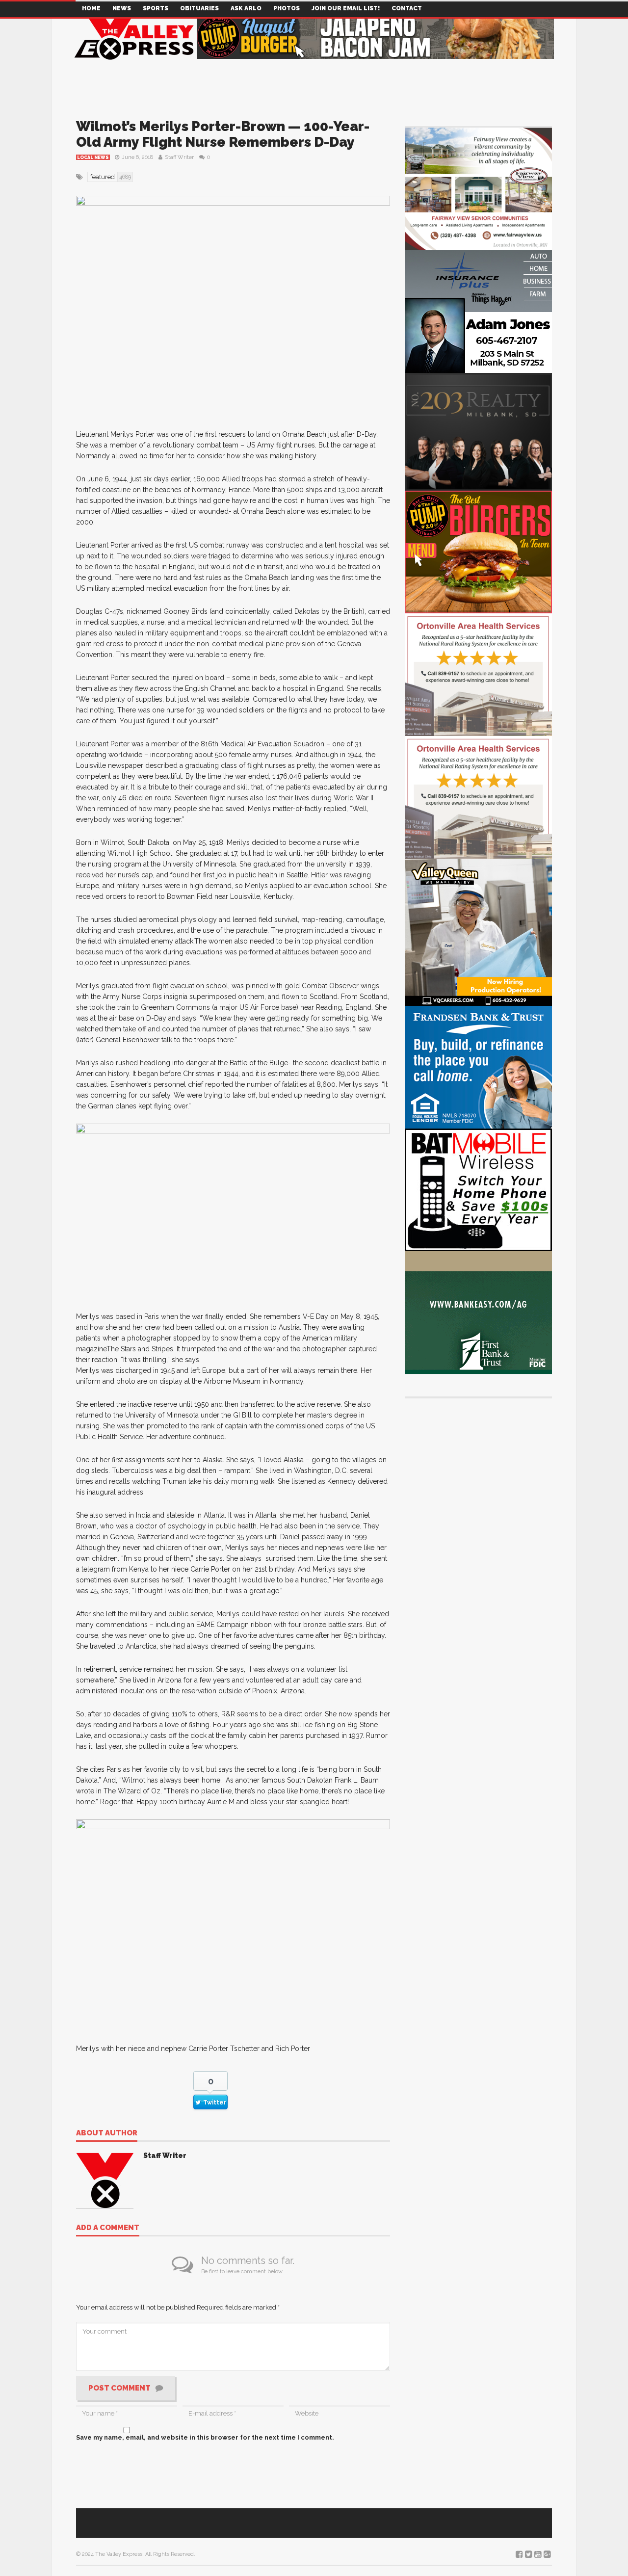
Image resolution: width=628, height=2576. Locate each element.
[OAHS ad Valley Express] (478, 674)
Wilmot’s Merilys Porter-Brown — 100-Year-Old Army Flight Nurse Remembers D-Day (223, 134)
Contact (407, 8)
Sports (156, 8)
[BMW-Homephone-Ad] (478, 1189)
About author (107, 2133)
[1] (478, 932)
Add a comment (108, 2228)
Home (91, 8)
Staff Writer (179, 157)
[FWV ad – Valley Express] (478, 188)
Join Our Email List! (346, 8)
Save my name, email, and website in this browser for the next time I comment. (205, 2437)
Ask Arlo (246, 8)
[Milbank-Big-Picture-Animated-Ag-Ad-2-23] (478, 1312)
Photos (287, 8)
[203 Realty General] (478, 431)
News (122, 8)
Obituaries (199, 8)
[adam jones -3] (478, 311)
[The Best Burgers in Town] (478, 551)
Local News (93, 158)
